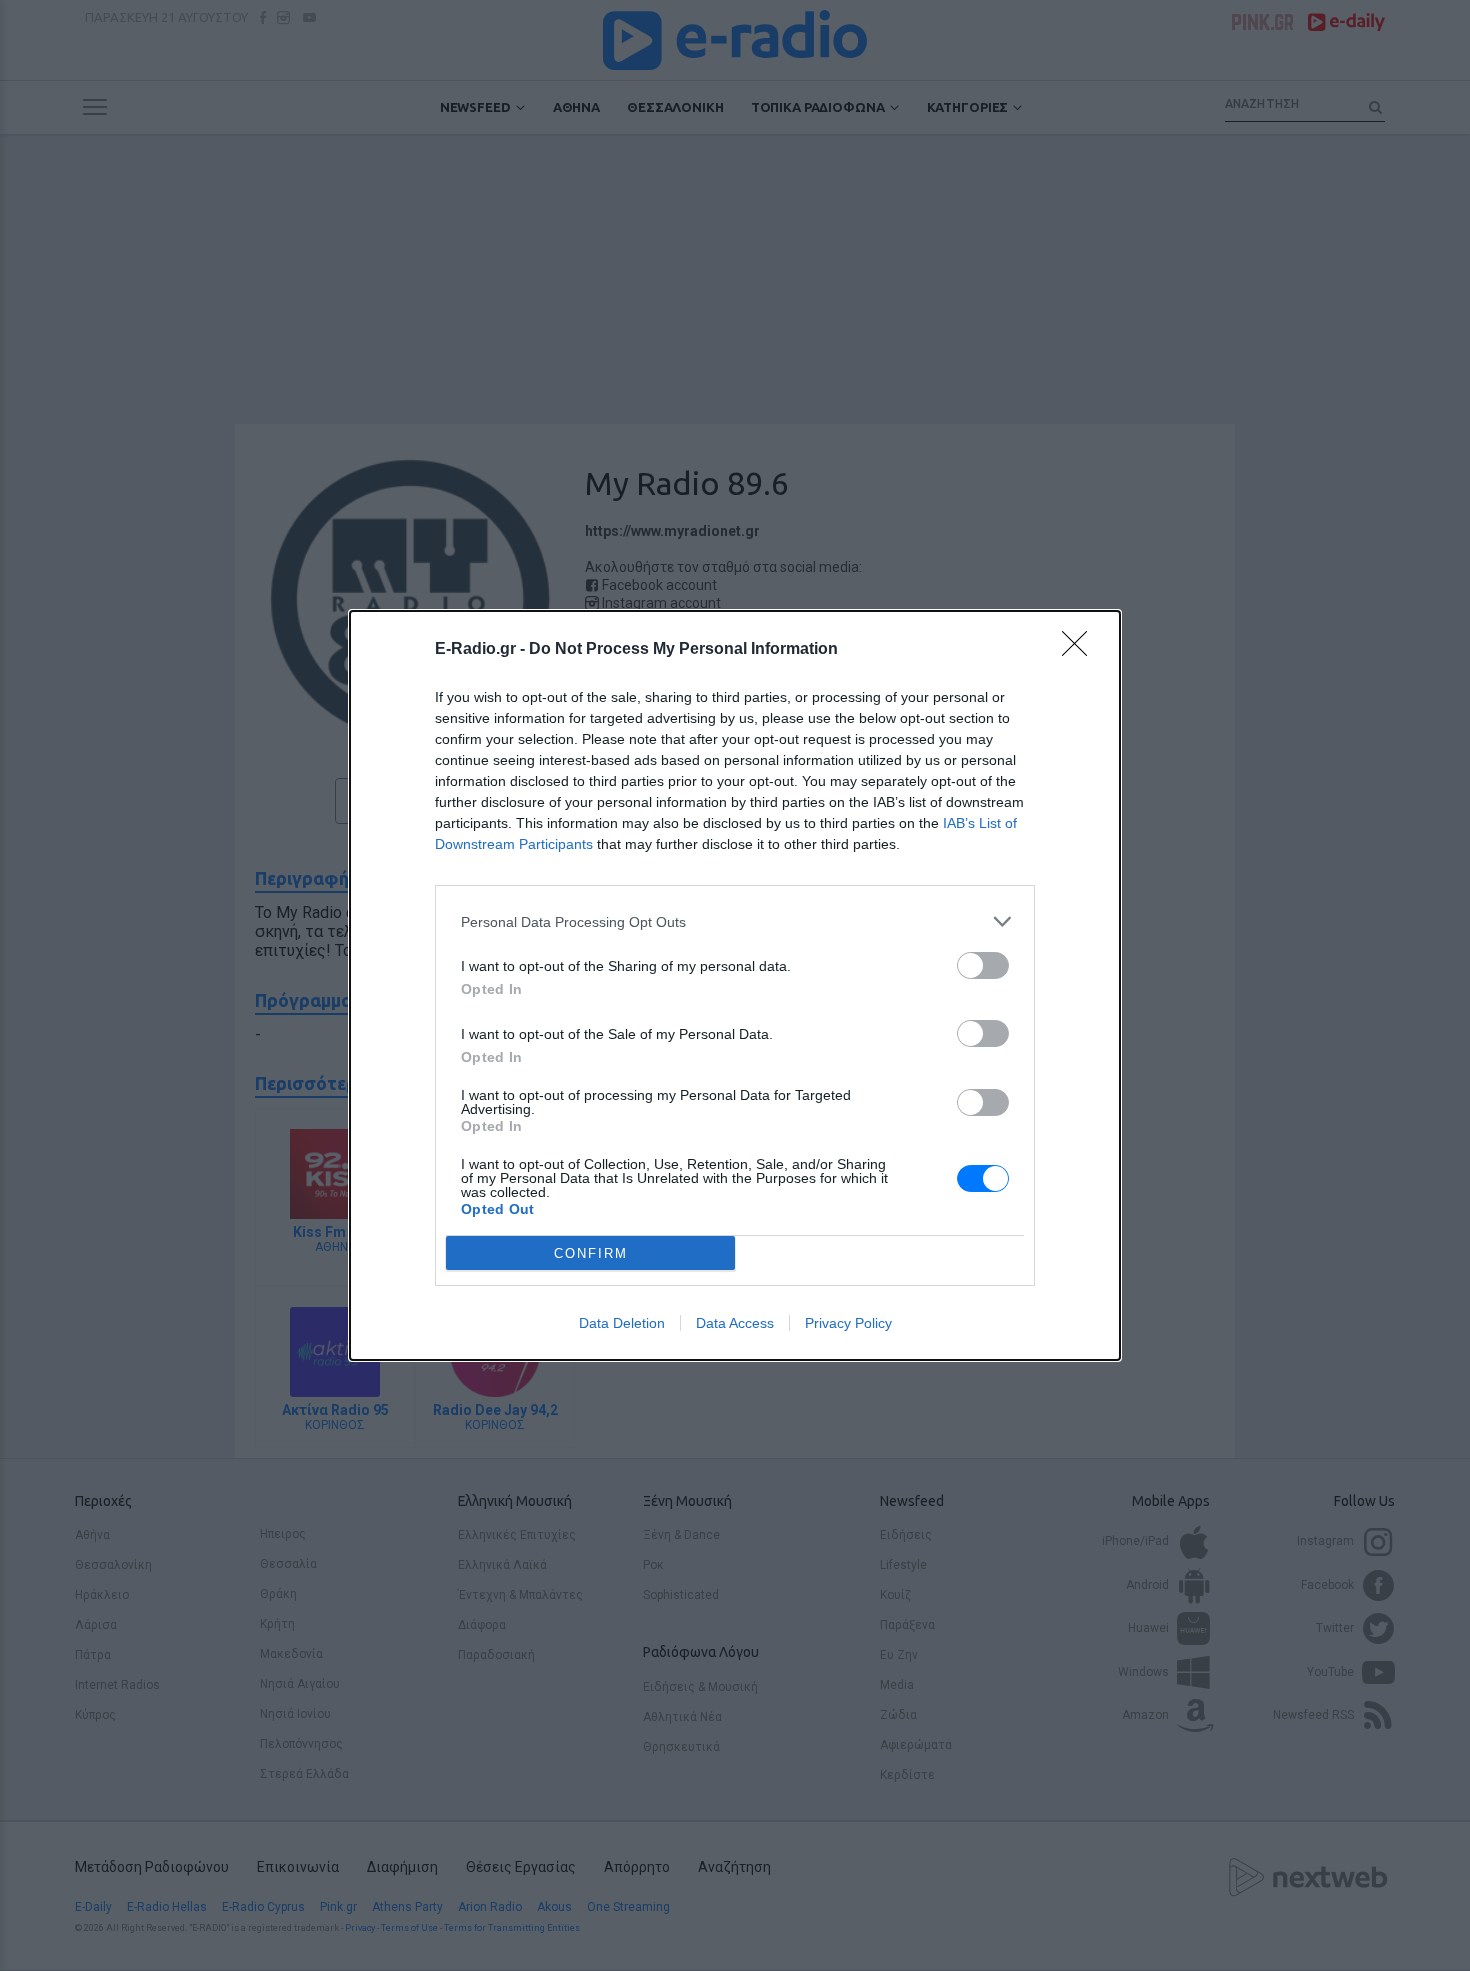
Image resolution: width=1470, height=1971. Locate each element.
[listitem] (735, 921)
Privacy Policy (848, 1323)
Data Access (735, 1323)
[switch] (983, 965)
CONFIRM (591, 1253)
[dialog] (735, 985)
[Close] (1081, 650)
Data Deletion (622, 1323)
